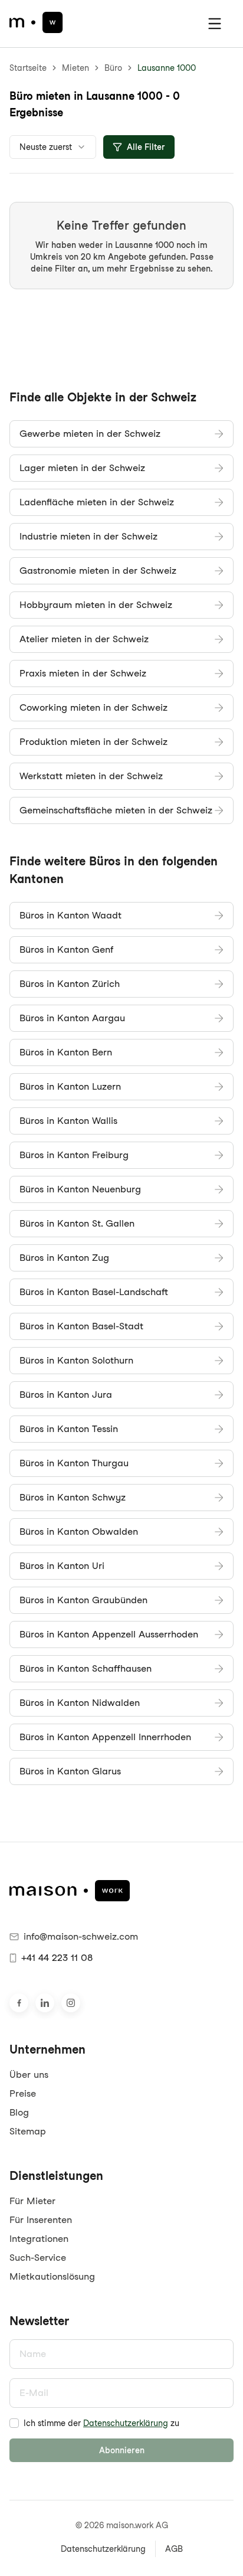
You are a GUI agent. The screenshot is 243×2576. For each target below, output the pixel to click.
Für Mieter (32, 2201)
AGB (174, 2549)
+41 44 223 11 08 (57, 1958)
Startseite (28, 68)
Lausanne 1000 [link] (167, 68)
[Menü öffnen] (215, 24)
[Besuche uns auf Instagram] (71, 2003)
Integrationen (39, 2239)
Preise (23, 2093)
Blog (19, 2112)
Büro (113, 68)
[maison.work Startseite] (36, 22)
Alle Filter (146, 147)
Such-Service (38, 2258)
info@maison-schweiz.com (81, 1936)
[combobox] (53, 147)
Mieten (75, 68)
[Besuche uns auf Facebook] (19, 2003)
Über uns (29, 2075)
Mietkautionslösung (52, 2276)
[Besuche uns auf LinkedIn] (45, 2003)
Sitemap (28, 2131)
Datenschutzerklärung (126, 2423)
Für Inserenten (41, 2220)
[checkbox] (14, 2423)
